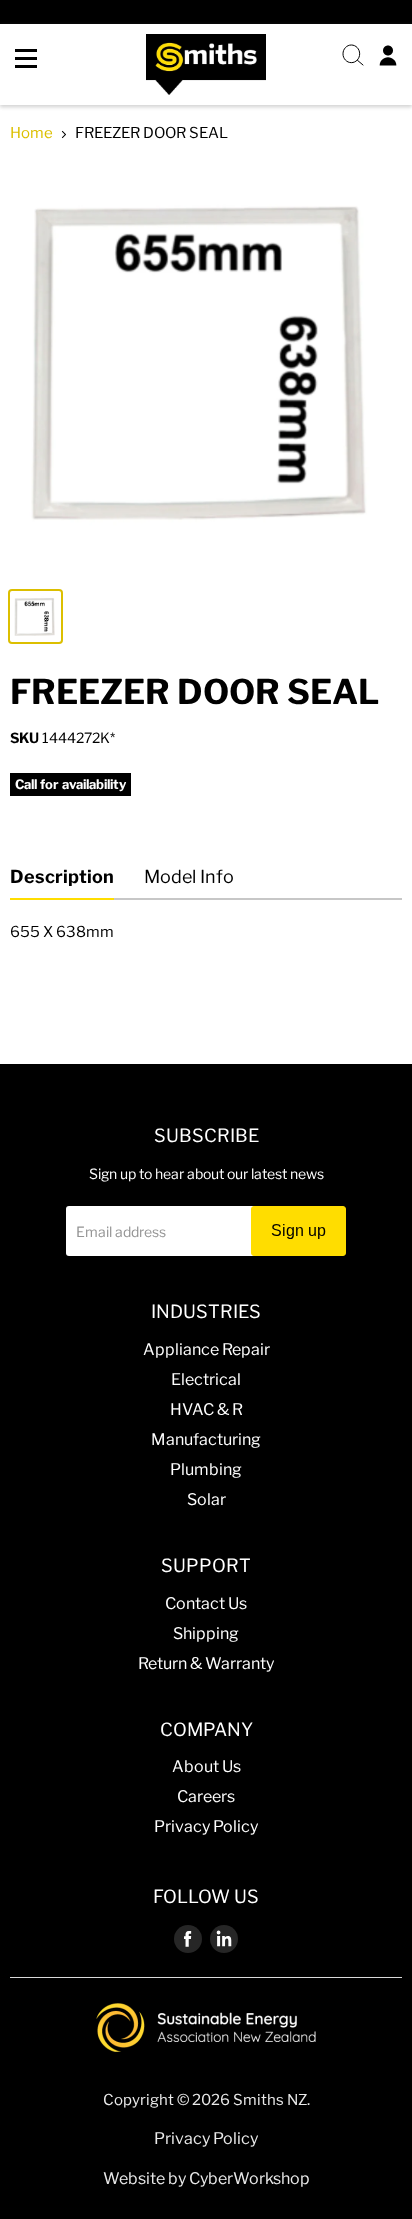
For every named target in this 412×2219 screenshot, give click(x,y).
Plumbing (206, 1469)
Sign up (298, 1230)
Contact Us (206, 1603)
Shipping (206, 1633)
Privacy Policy (206, 1826)
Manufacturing (206, 1439)
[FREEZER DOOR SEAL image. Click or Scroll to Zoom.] (206, 369)
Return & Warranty (206, 1663)
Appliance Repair (206, 1349)
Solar (206, 1499)
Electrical (206, 1379)
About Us (206, 1766)
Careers (206, 1796)
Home (31, 133)
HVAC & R (206, 1409)
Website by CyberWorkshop (206, 2178)
